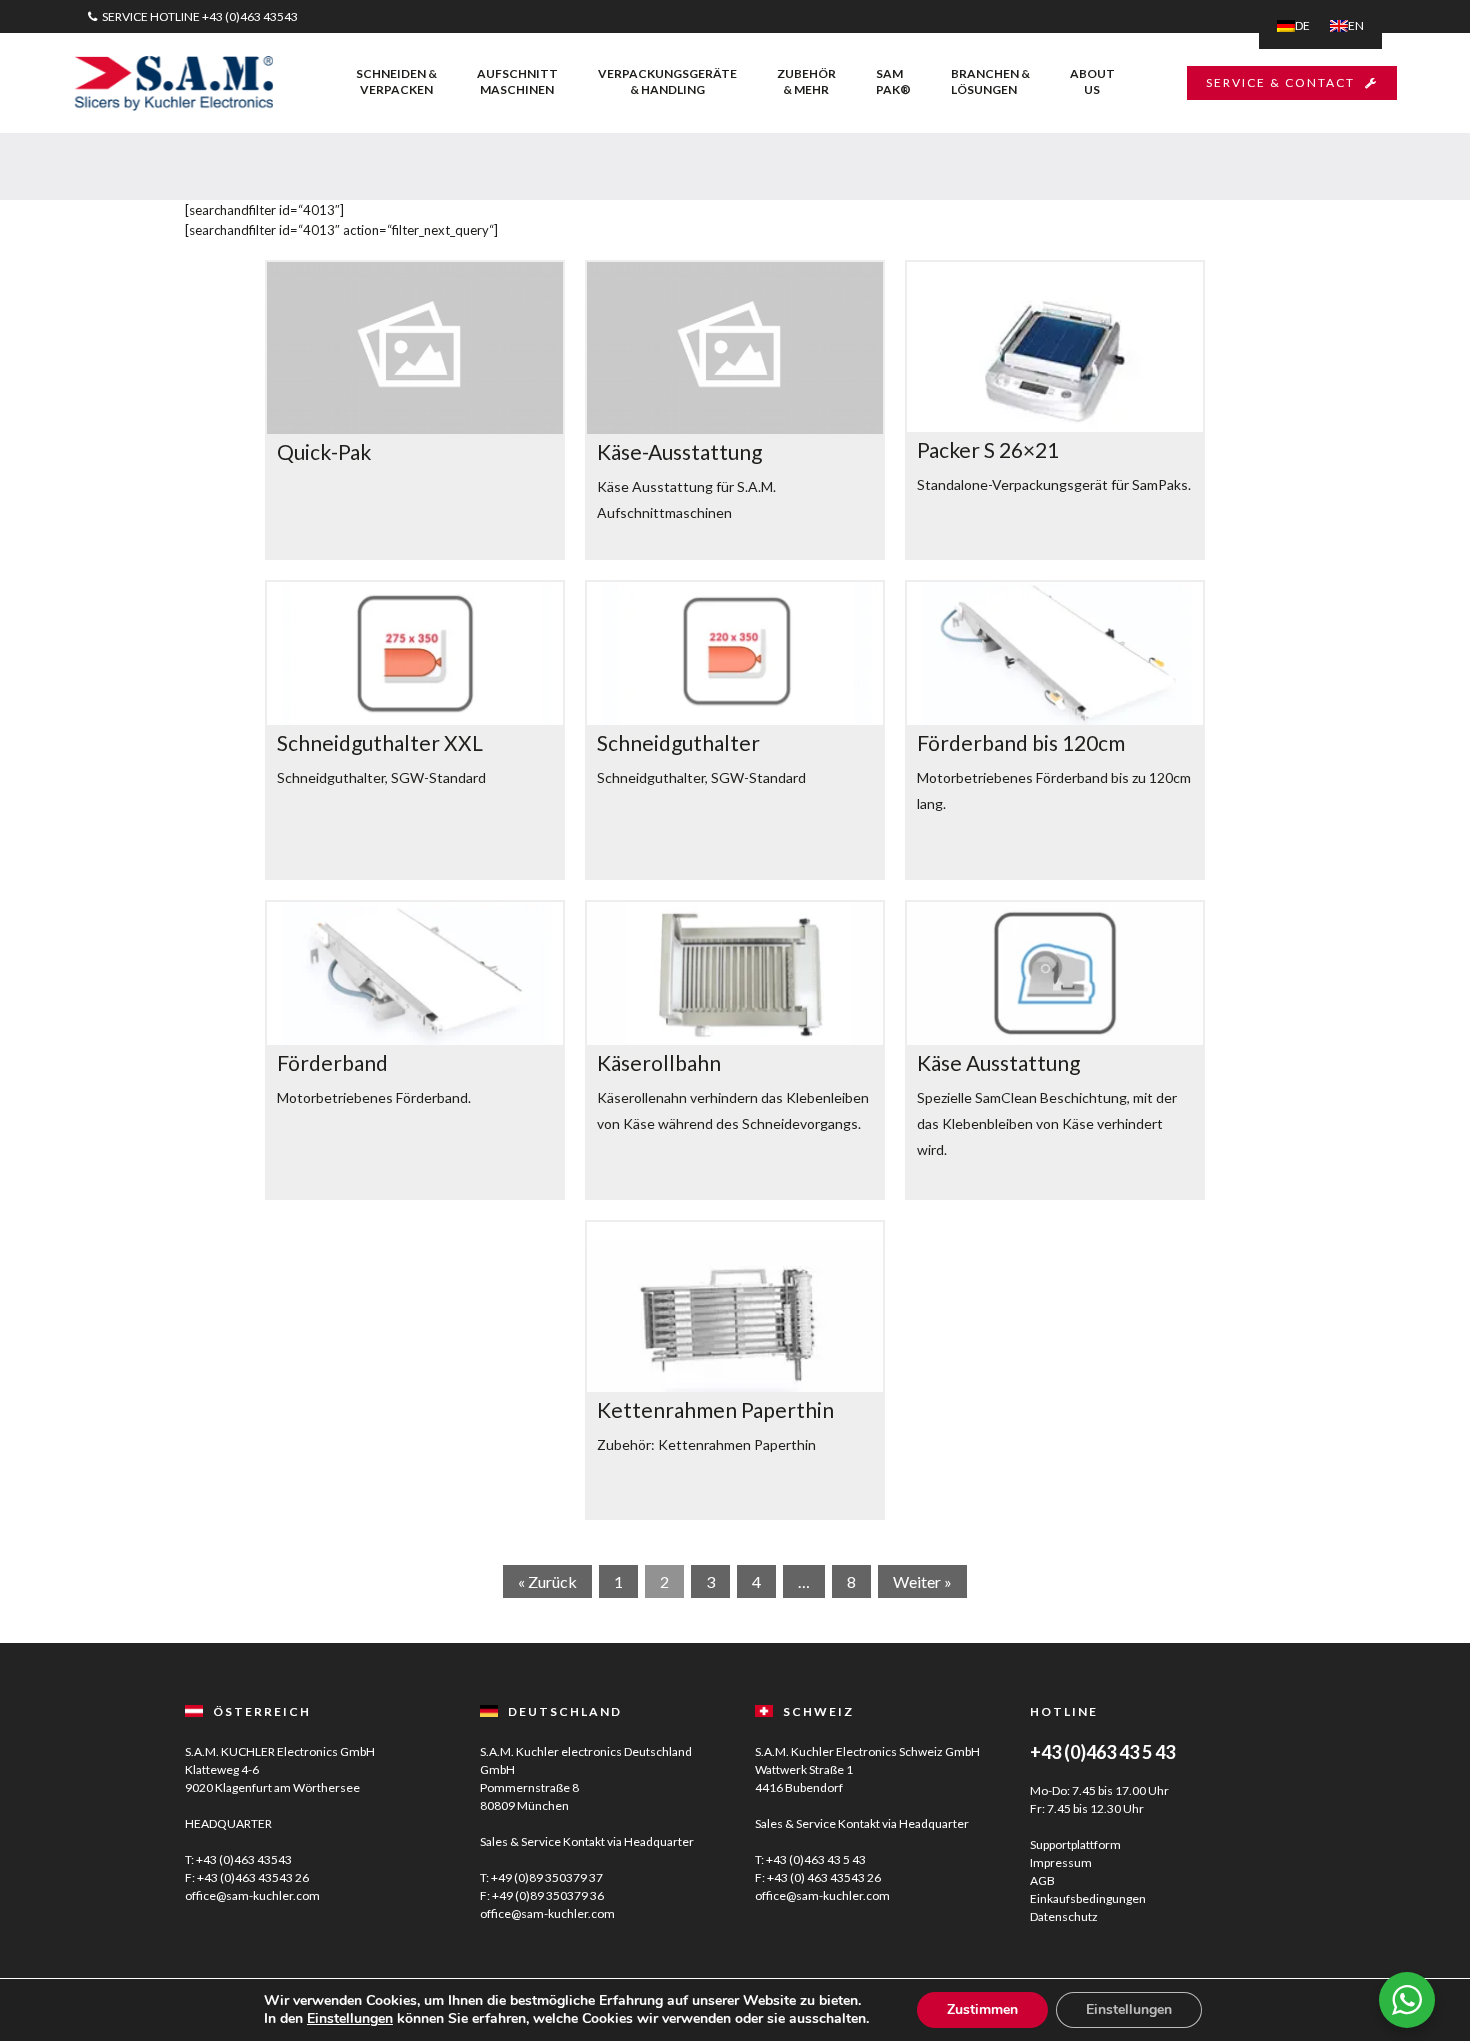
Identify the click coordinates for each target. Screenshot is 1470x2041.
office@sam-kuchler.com (252, 1895)
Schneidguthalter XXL (380, 742)
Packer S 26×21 (988, 449)
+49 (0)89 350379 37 (547, 1877)
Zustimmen (982, 2009)
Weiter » (922, 1581)
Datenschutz (1064, 1916)
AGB (1042, 1880)
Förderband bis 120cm (1021, 742)
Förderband (332, 1062)
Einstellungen (350, 2019)
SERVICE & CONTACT (1280, 82)
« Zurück (547, 1581)
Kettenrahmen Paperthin (715, 1409)
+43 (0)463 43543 (250, 16)
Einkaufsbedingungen (1088, 1898)
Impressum (1061, 1862)
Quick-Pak (324, 451)
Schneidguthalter (678, 742)
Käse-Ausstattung (679, 451)
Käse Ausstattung (998, 1062)
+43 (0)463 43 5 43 (816, 1859)
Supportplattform (1075, 1844)
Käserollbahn (659, 1062)
